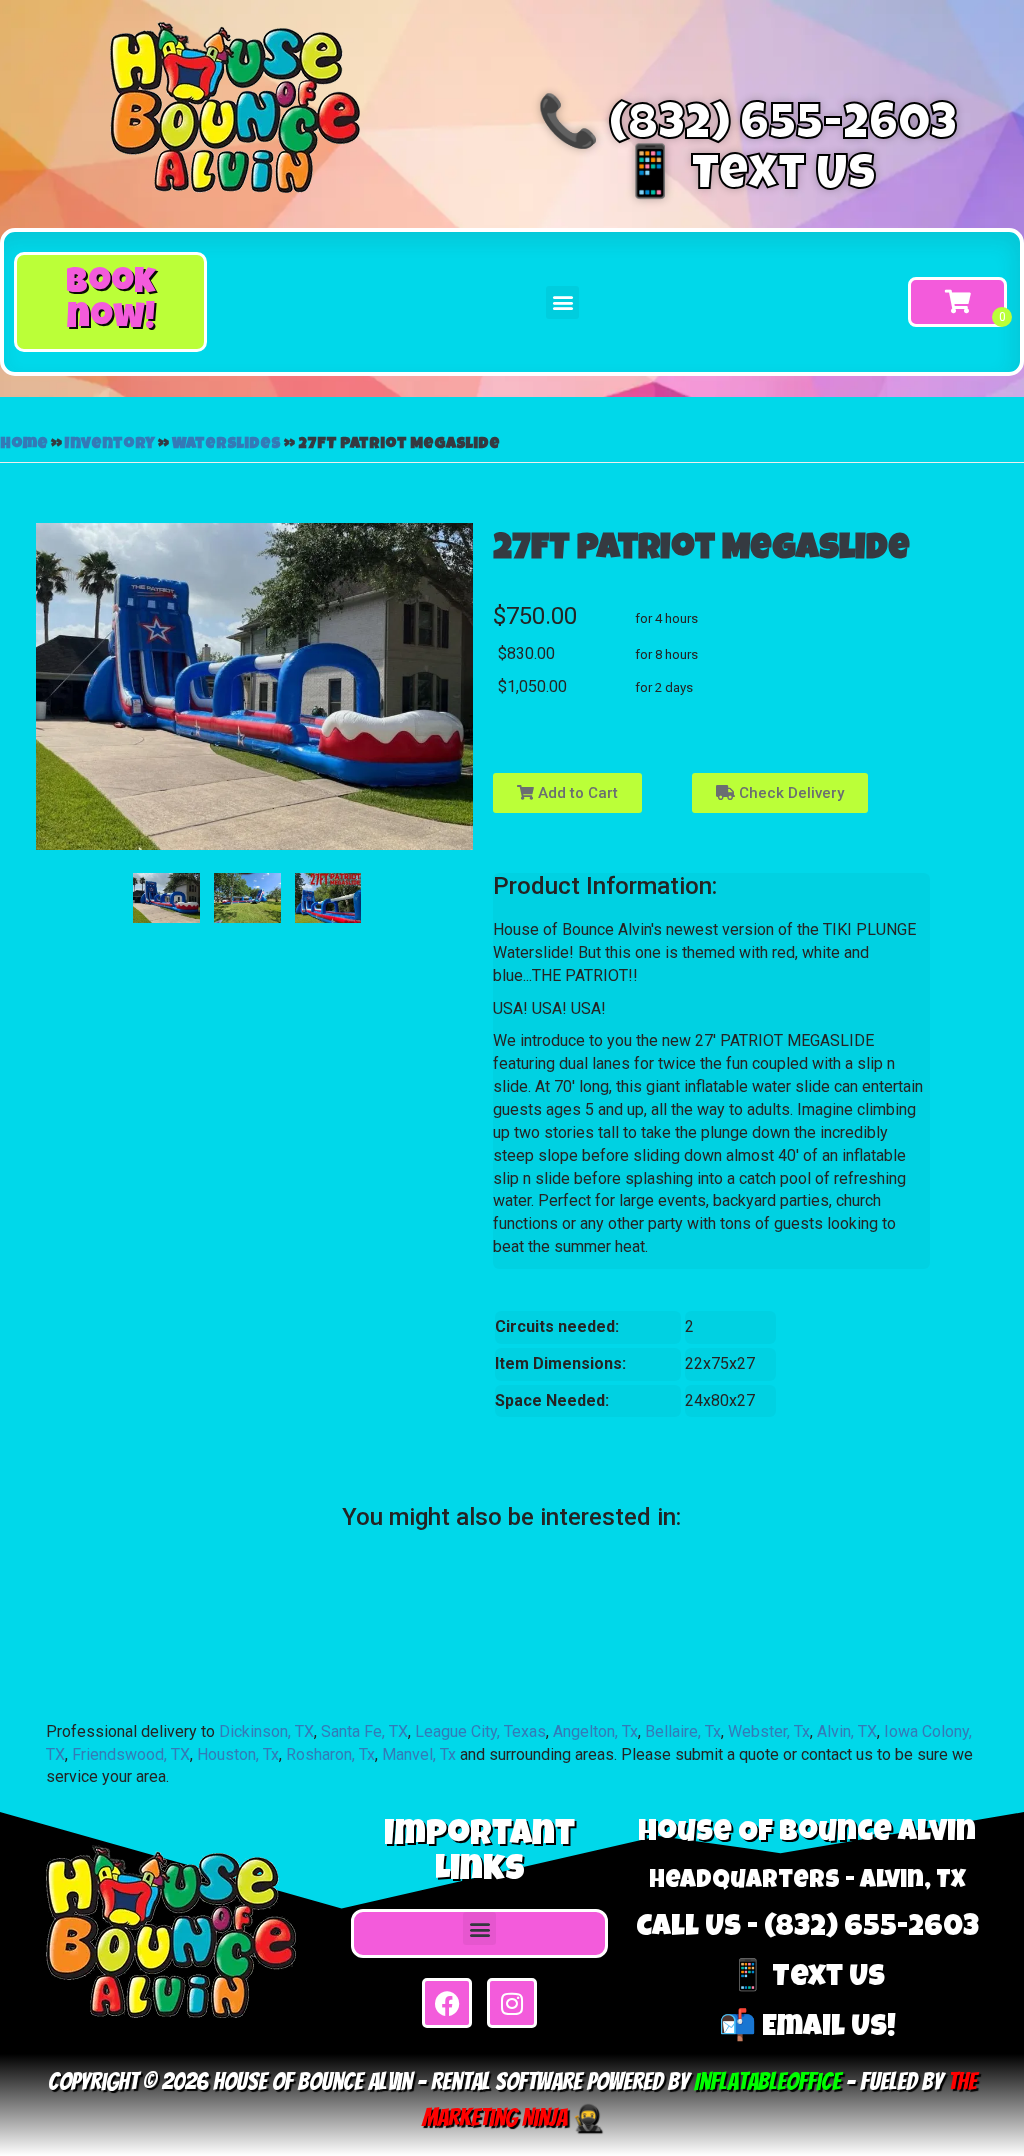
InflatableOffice (767, 2081)
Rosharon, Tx (330, 1754)
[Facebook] (447, 2003)
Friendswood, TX (131, 1754)
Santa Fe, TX (364, 1731)
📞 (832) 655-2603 (747, 128)
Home (24, 445)
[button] (110, 302)
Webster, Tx (769, 1731)
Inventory (110, 445)
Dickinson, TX (266, 1731)
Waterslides (226, 445)
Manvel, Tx (419, 1754)
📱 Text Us (747, 178)
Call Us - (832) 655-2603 (807, 1929)
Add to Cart (576, 793)
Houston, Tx (238, 1754)
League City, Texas (480, 1731)
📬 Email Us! (807, 2029)
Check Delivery (789, 793)
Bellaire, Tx (683, 1731)
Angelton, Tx (595, 1731)
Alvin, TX (847, 1731)
